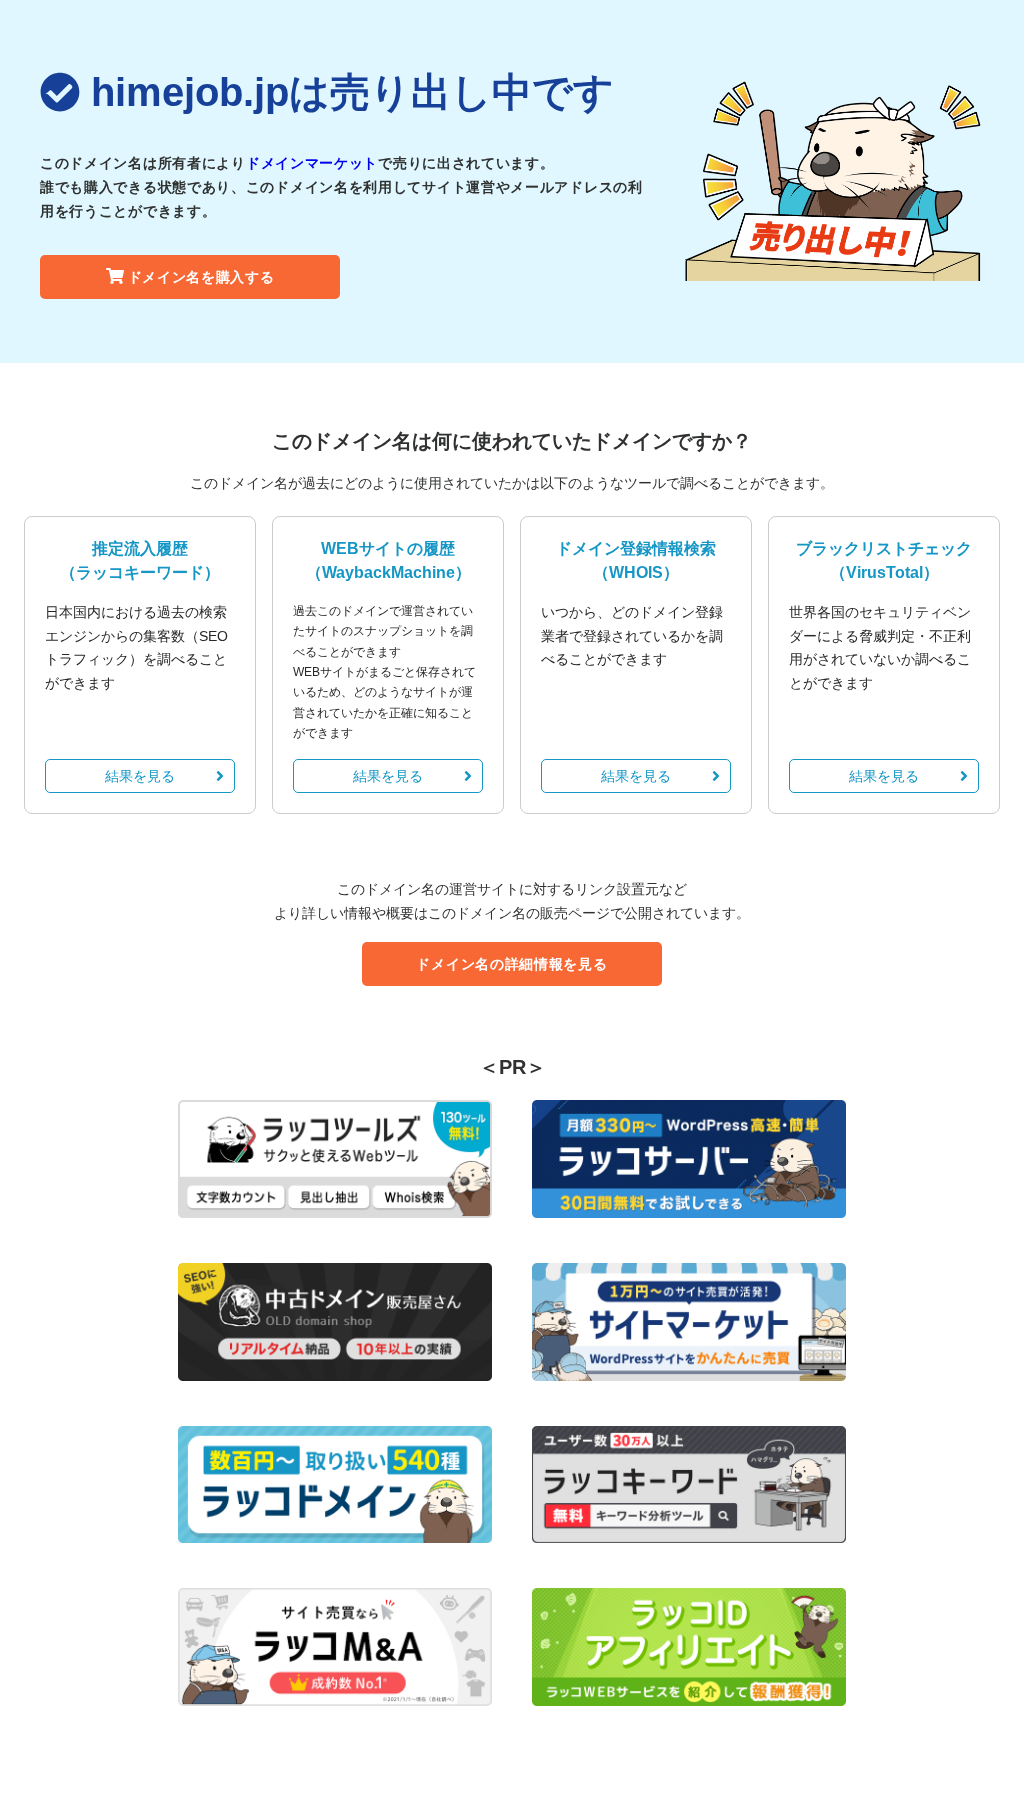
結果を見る (140, 776)
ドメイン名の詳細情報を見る (511, 964)
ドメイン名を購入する (201, 277)
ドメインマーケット (312, 163)
